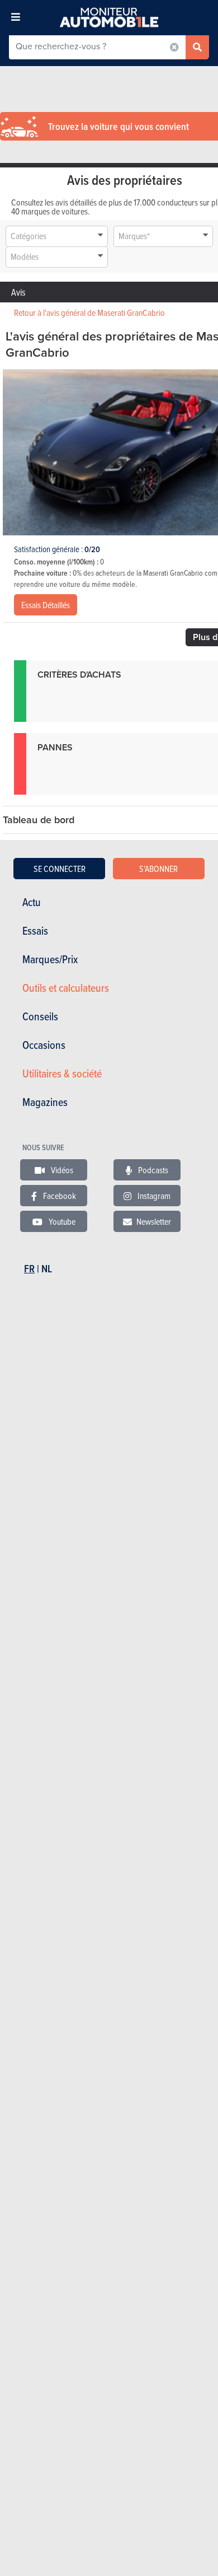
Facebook (59, 1196)
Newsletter (154, 1221)
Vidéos (61, 1170)
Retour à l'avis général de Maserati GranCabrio (89, 312)
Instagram (153, 1196)
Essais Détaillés (46, 605)
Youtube (61, 1221)
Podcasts (152, 1170)
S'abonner (158, 869)
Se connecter (60, 869)
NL (47, 1269)
